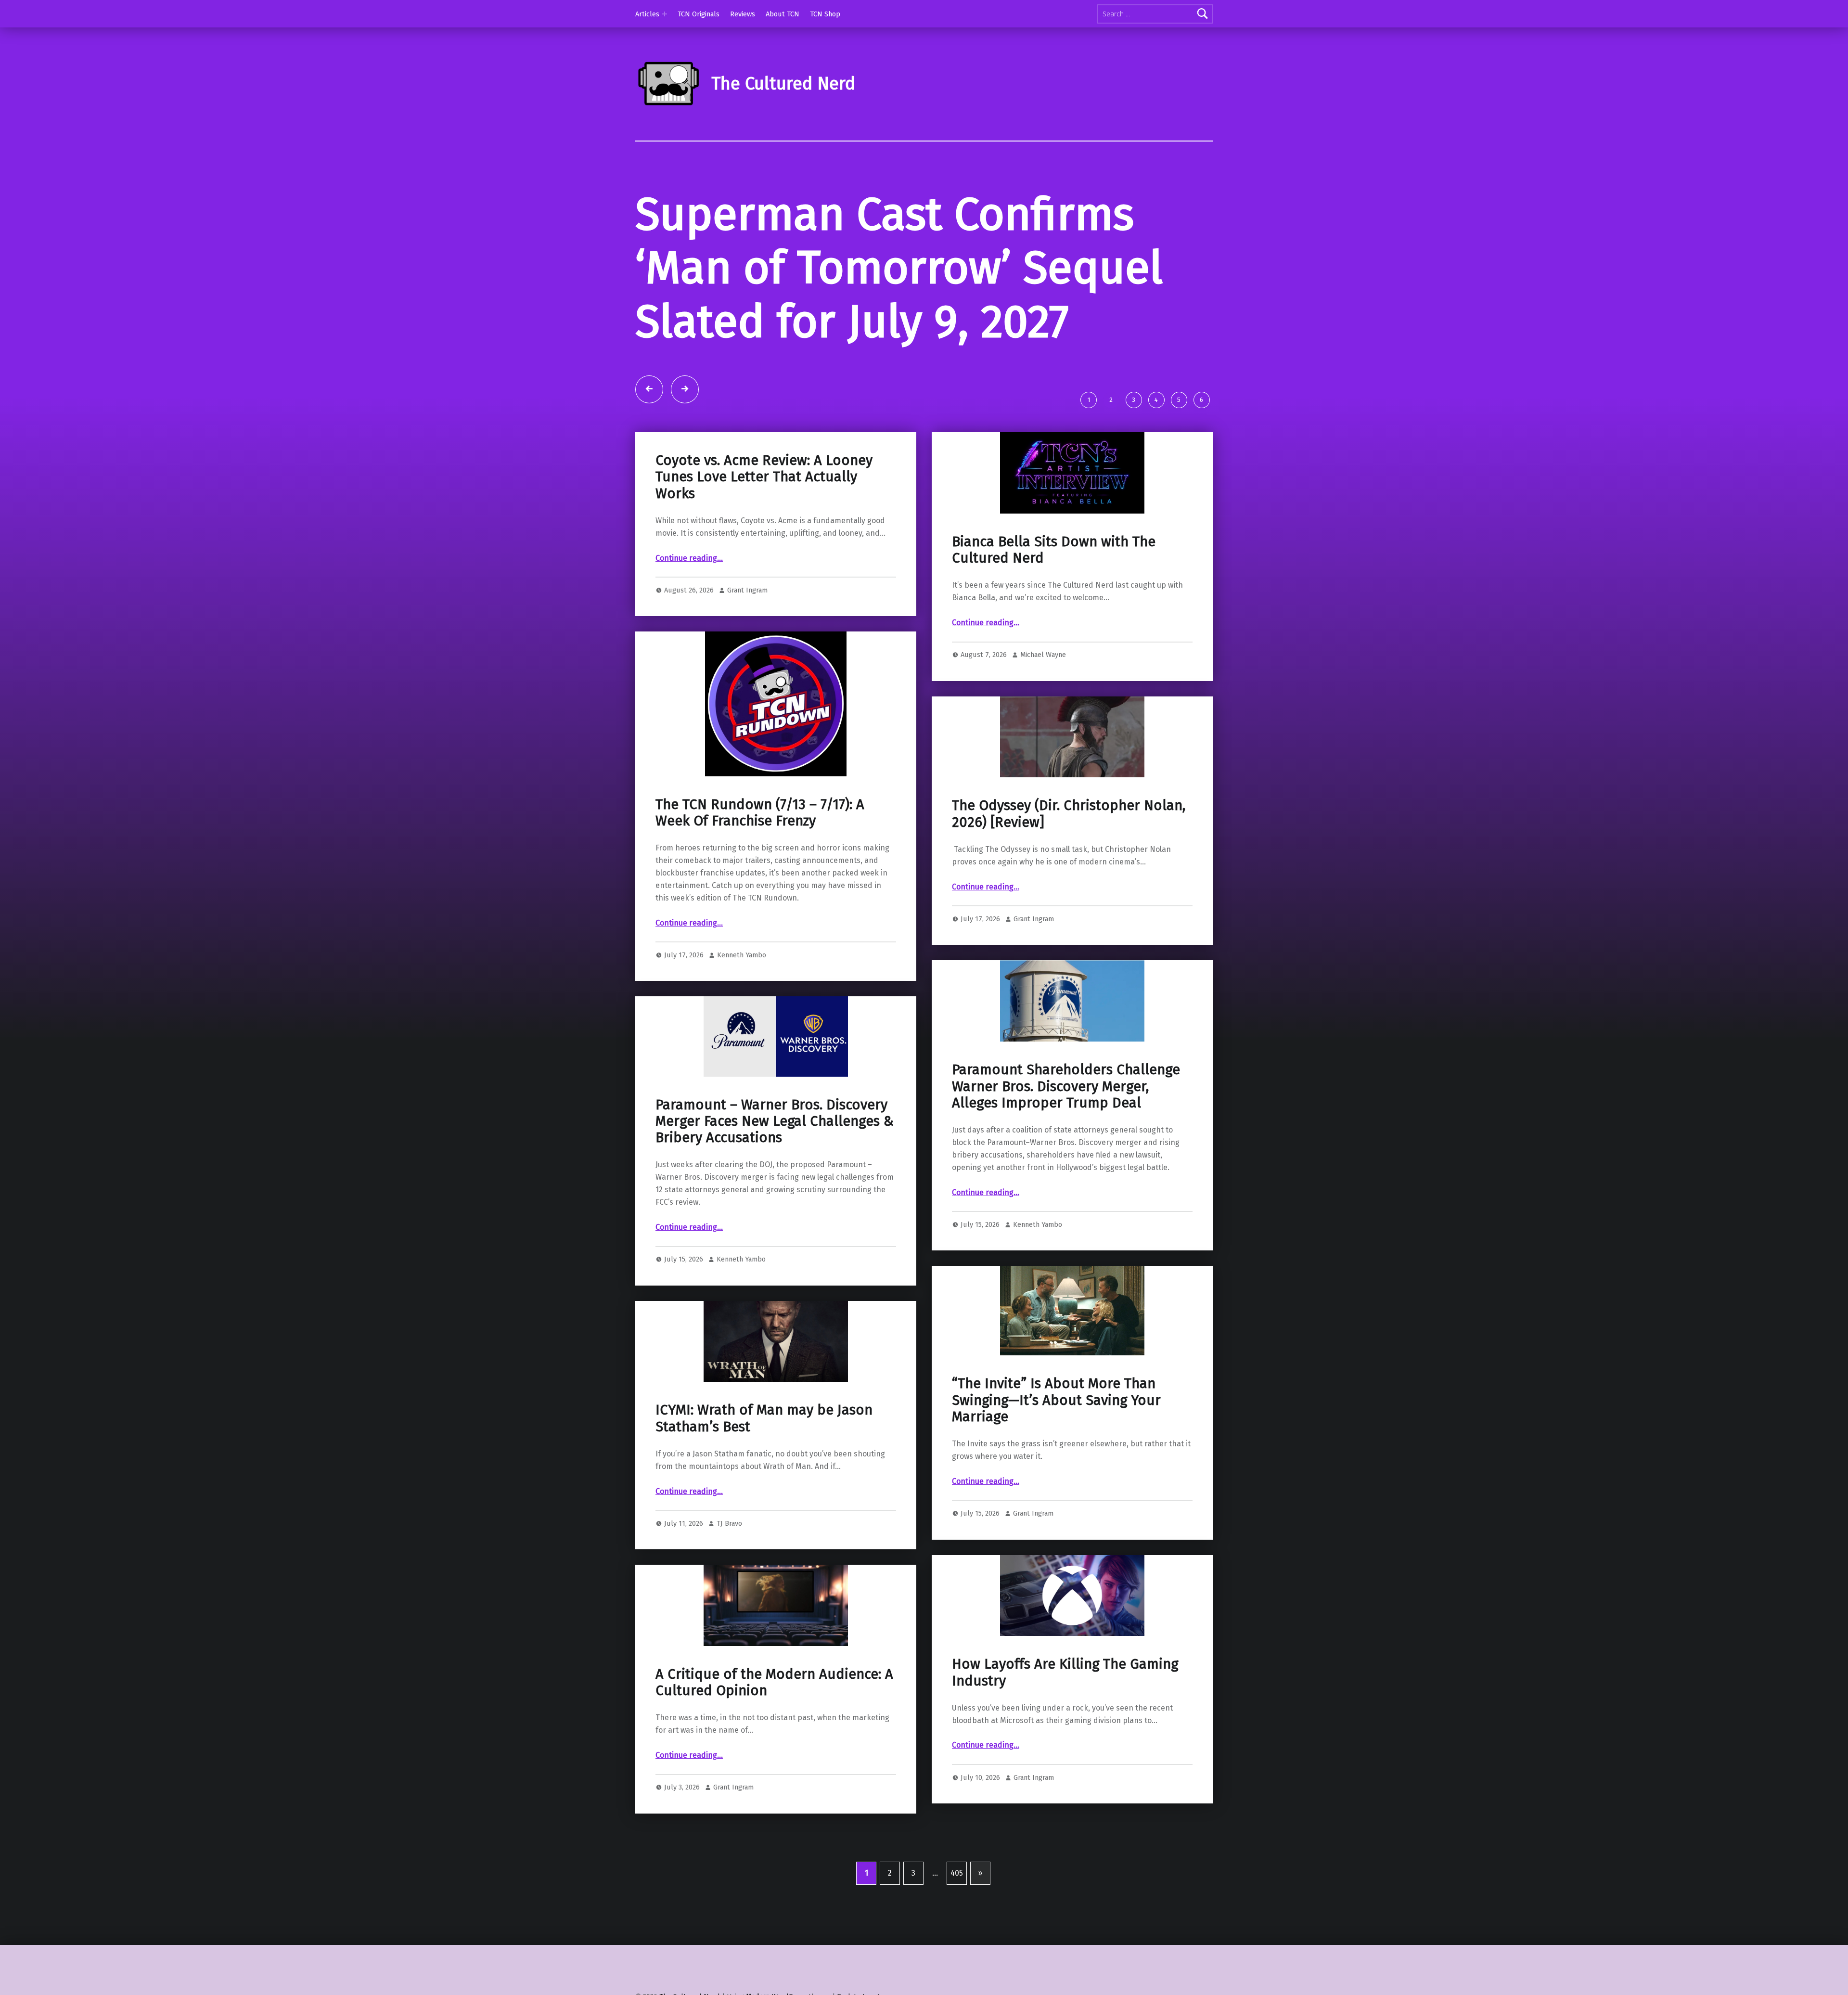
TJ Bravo (729, 1523)
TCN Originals (699, 14)
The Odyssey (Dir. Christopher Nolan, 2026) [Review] (1069, 814)
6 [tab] (1201, 400)
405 (957, 1873)
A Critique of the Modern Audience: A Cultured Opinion (774, 1682)
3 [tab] (1134, 400)
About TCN (783, 14)
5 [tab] (1179, 400)
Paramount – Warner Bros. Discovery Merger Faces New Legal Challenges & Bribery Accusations (775, 1121)
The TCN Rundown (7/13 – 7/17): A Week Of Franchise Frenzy (760, 813)
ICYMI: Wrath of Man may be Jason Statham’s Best (764, 1418)
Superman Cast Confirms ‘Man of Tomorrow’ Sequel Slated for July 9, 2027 (899, 268)
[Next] (685, 389)
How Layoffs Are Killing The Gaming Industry (1065, 1672)
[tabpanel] (924, 286)
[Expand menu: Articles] (665, 14)
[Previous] (649, 389)
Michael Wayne (1043, 655)
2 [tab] (1111, 400)
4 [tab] (1156, 400)
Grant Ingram (747, 590)
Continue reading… (689, 558)
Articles (647, 14)
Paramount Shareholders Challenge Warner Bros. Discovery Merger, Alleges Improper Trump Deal (1066, 1086)
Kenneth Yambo (742, 955)
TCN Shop (825, 14)
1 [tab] (1089, 400)
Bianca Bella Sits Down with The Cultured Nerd (1054, 550)
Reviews (743, 14)
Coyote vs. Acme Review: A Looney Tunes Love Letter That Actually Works (764, 477)
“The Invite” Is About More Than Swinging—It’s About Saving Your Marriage (1056, 1400)
